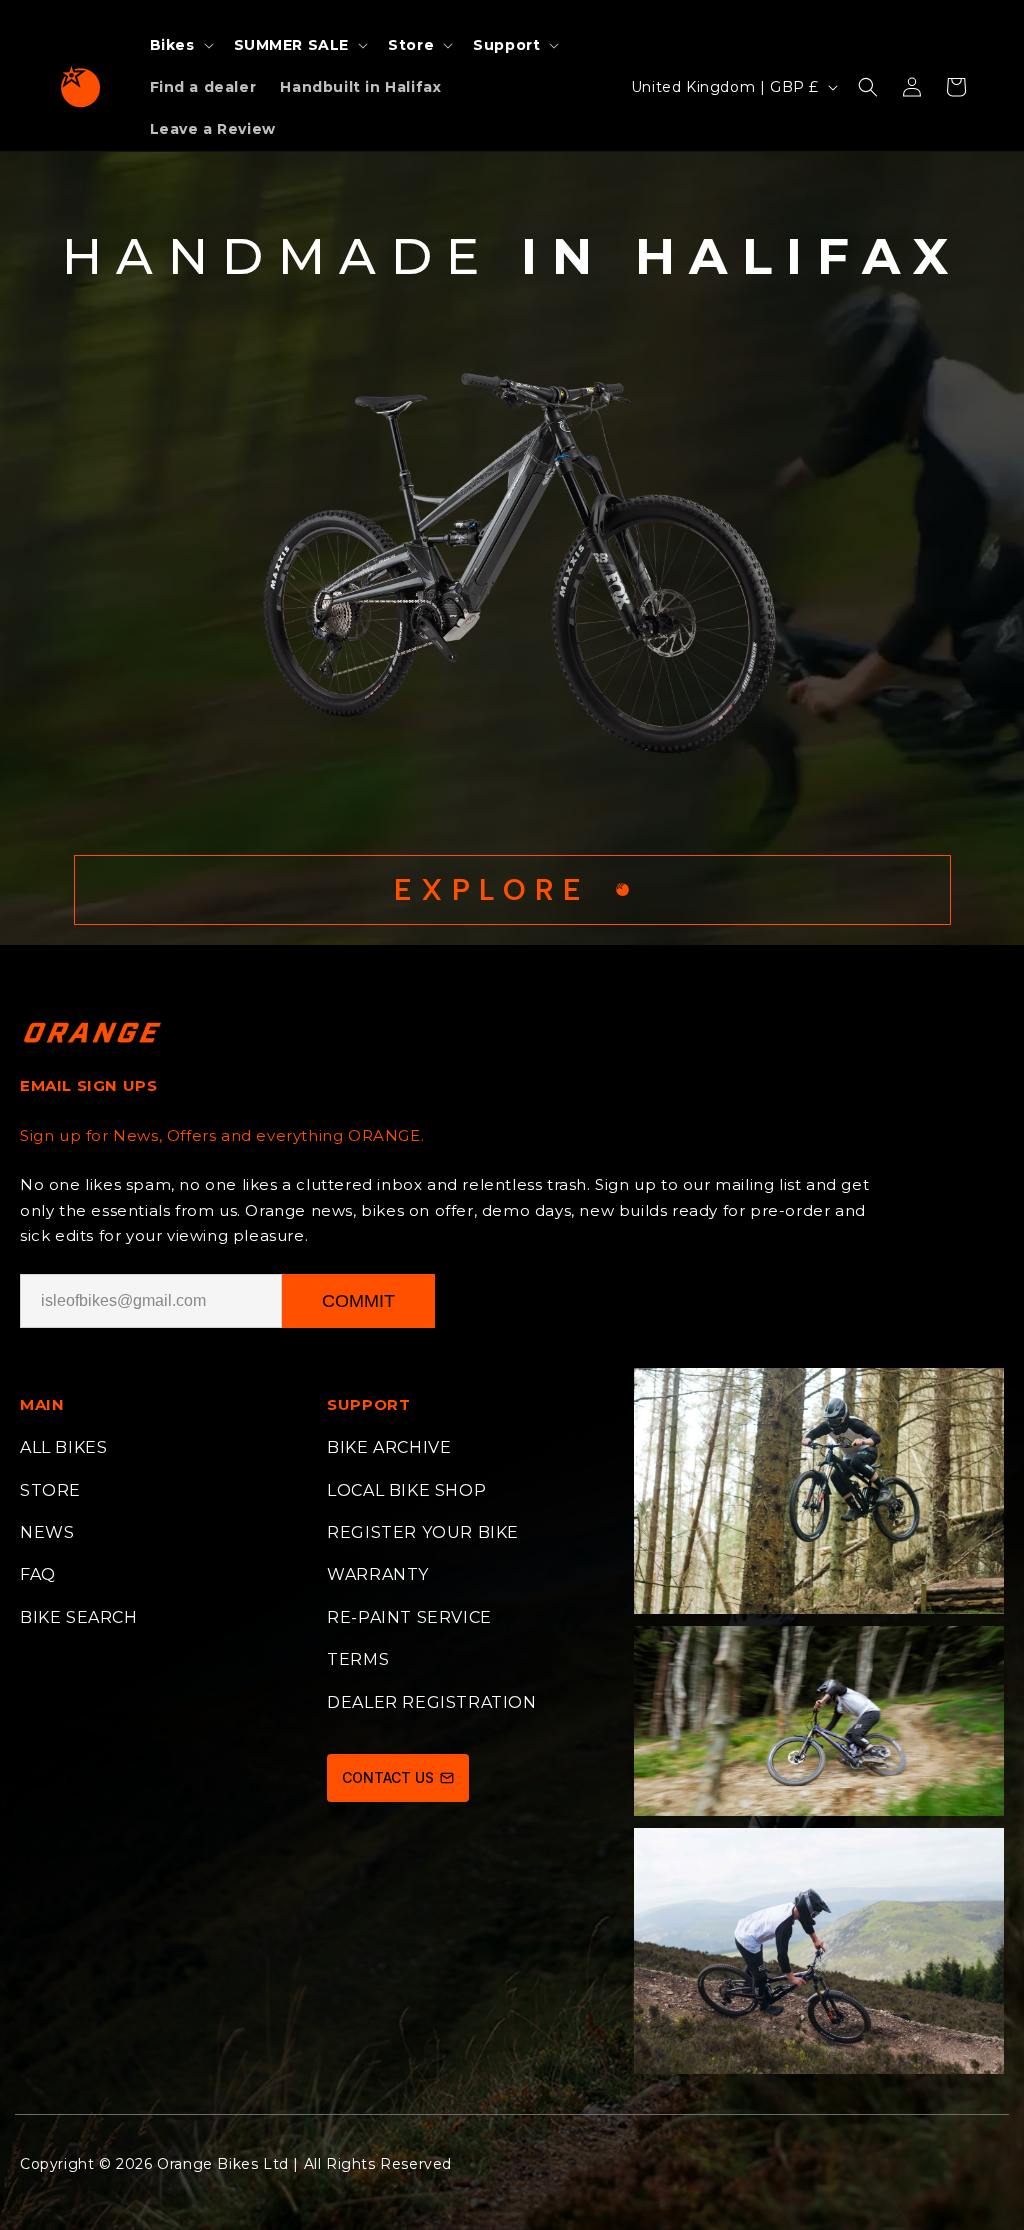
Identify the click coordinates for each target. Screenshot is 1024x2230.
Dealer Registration (431, 1702)
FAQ (38, 1574)
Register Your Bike (423, 1532)
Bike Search (79, 1617)
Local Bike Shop (406, 1490)
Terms (358, 1659)
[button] (180, 45)
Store (50, 1490)
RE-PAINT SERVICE (409, 1617)
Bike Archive (389, 1447)
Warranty (378, 1574)
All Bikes (63, 1447)
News (47, 1532)
